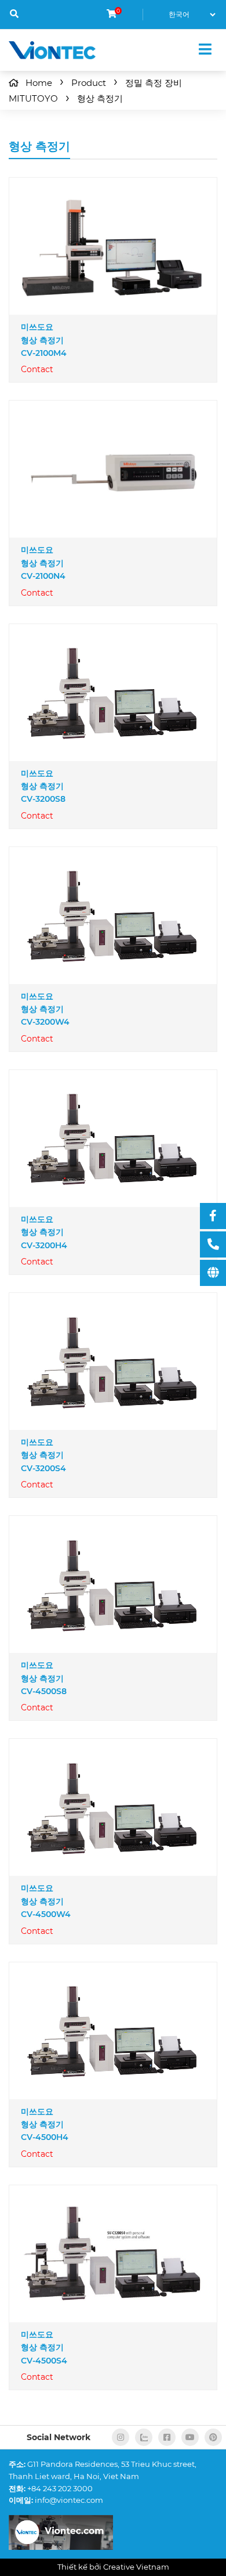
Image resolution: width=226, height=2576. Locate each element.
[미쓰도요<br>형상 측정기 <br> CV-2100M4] (113, 246)
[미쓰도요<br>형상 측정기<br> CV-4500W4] (113, 1808)
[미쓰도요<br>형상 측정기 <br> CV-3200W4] (113, 915)
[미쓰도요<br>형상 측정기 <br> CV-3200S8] (113, 692)
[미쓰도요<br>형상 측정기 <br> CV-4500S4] (113, 2253)
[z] (144, 2437)
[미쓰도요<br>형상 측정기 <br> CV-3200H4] (113, 1138)
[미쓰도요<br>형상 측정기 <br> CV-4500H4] (113, 2031)
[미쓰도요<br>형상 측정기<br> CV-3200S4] (113, 1362)
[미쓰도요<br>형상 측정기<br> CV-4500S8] (113, 1585)
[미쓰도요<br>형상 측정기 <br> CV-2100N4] (113, 469)
